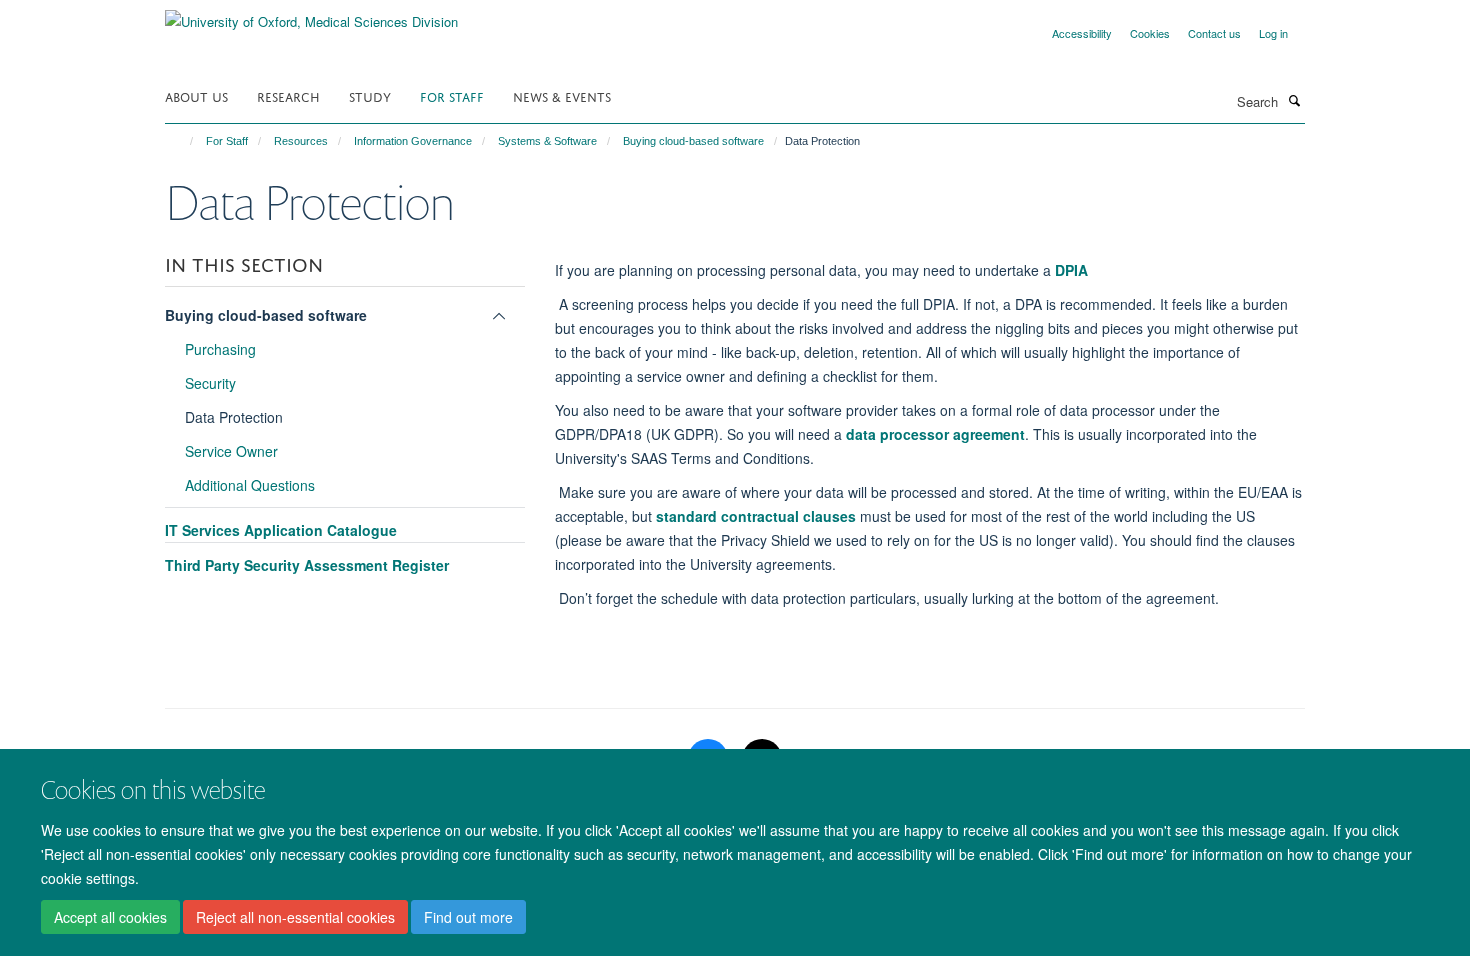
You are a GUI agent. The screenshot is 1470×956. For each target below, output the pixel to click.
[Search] (1294, 100)
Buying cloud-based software (693, 141)
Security (210, 383)
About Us (196, 95)
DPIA (1071, 270)
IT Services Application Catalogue (281, 530)
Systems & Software (547, 141)
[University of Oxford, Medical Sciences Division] (311, 14)
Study (370, 95)
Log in (1273, 33)
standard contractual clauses (756, 516)
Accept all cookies (110, 917)
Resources (301, 141)
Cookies (1150, 33)
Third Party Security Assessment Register (307, 565)
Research (288, 95)
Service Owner (231, 451)
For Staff (452, 95)
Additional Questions (250, 485)
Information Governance (413, 141)
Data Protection (234, 417)
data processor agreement (935, 434)
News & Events (562, 95)
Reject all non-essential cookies (295, 917)
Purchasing (220, 349)
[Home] (182, 141)
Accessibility (1082, 33)
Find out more (468, 917)
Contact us (1214, 33)
